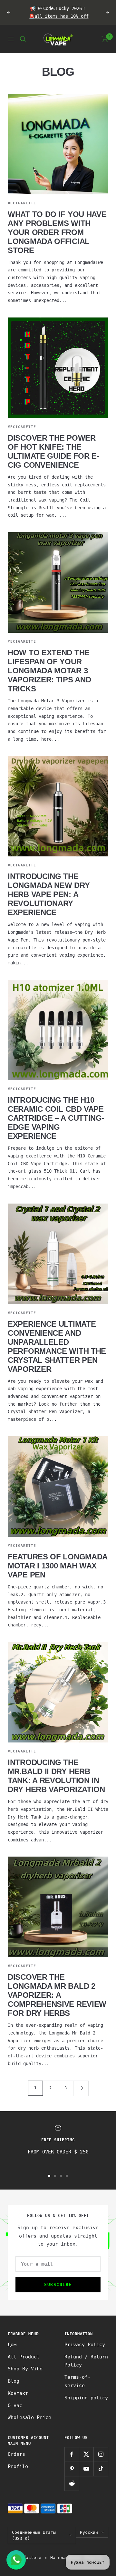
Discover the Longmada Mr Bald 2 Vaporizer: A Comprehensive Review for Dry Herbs (57, 1995)
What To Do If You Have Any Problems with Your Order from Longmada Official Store (57, 232)
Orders (16, 2454)
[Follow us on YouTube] (86, 2469)
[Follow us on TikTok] (101, 2469)
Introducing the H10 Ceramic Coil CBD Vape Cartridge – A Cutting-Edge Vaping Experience (56, 1118)
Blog (14, 2381)
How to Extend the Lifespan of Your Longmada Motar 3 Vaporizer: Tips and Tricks (49, 671)
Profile (18, 2466)
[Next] (81, 2088)
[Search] (23, 39)
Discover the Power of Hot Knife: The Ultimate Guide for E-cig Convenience (53, 451)
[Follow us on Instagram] (101, 2454)
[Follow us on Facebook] (72, 2454)
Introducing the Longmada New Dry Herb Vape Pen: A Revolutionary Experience (49, 894)
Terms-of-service (77, 2381)
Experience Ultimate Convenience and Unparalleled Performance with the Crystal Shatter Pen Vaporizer (57, 1347)
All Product (24, 2357)
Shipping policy (86, 2398)
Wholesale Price (29, 2417)
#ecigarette (22, 203)
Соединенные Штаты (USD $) (34, 2536)
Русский (89, 2532)
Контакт (18, 2393)
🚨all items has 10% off (59, 16)
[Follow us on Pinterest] (72, 2469)
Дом (12, 2345)
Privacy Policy (85, 2345)
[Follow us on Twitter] (86, 2454)
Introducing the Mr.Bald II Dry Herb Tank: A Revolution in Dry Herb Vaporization (56, 1776)
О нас (15, 2405)
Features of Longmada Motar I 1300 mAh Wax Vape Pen (58, 1566)
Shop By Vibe (25, 2369)
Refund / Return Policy (86, 2361)
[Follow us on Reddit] (72, 2483)
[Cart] (105, 39)
